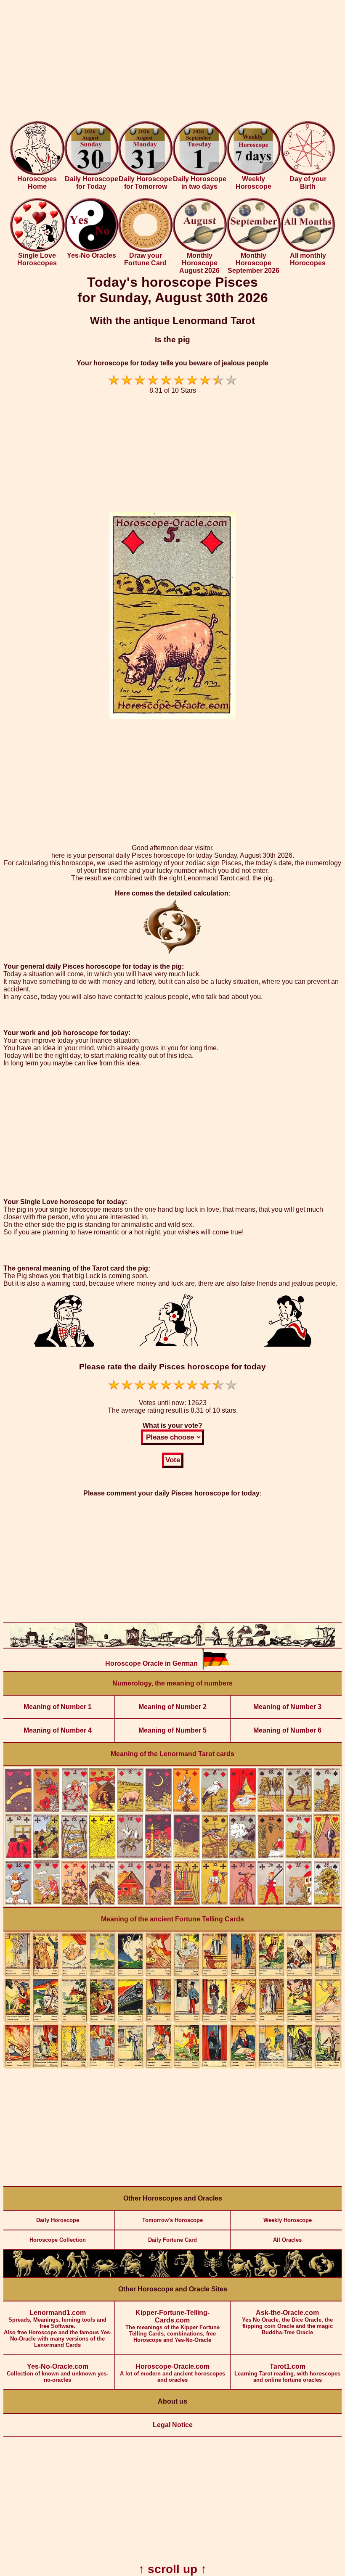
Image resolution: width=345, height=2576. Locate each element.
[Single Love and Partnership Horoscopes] (37, 250)
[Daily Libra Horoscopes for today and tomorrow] (186, 2275)
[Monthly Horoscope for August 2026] (200, 250)
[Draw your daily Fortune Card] (145, 250)
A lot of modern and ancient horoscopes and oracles (172, 2373)
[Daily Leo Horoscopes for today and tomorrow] (132, 2275)
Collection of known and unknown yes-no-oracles (57, 2373)
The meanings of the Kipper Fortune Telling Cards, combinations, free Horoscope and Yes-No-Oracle (172, 2326)
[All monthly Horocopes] (308, 250)
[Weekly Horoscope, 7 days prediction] (254, 173)
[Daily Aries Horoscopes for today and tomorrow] (24, 2275)
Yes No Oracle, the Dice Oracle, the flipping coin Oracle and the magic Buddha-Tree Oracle (287, 2322)
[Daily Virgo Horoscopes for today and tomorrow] (159, 2275)
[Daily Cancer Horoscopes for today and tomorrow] (105, 2275)
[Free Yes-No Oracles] (92, 250)
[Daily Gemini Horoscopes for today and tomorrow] (78, 2275)
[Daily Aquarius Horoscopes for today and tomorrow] (294, 2275)
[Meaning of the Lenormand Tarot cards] (172, 1905)
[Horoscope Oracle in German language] (215, 1668)
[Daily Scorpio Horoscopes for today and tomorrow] (213, 2275)
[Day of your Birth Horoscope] (308, 173)
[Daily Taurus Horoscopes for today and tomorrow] (50, 2275)
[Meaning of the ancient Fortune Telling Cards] (172, 2067)
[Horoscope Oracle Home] (37, 173)
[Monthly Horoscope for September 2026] (254, 250)
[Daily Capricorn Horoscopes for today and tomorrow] (267, 2275)
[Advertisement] (172, 62)
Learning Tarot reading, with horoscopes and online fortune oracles (287, 2373)
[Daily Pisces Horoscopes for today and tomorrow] (321, 2275)
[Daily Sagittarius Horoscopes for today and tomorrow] (240, 2275)
